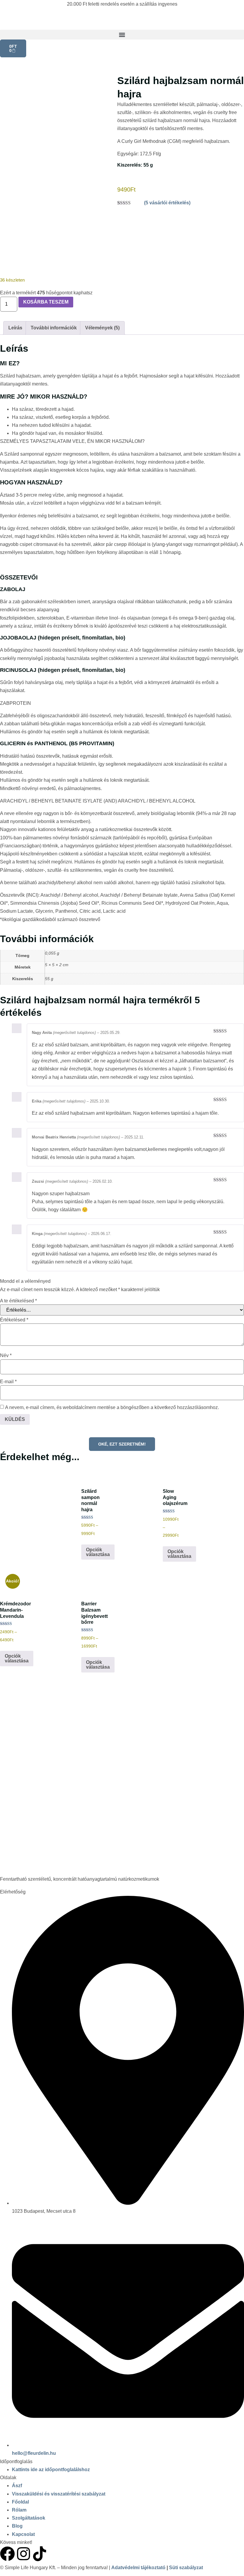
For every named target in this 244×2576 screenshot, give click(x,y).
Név (6, 1356)
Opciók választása (98, 1552)
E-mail (8, 1382)
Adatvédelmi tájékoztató (138, 2568)
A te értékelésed (18, 1301)
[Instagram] (24, 2554)
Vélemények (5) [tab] (102, 328)
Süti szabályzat (186, 2568)
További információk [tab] (54, 328)
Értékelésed (14, 1320)
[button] (122, 35)
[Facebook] (7, 2554)
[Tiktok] (40, 2554)
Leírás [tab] (15, 328)
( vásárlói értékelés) (167, 203)
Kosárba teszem (46, 302)
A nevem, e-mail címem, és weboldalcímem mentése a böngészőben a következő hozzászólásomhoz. (112, 1408)
